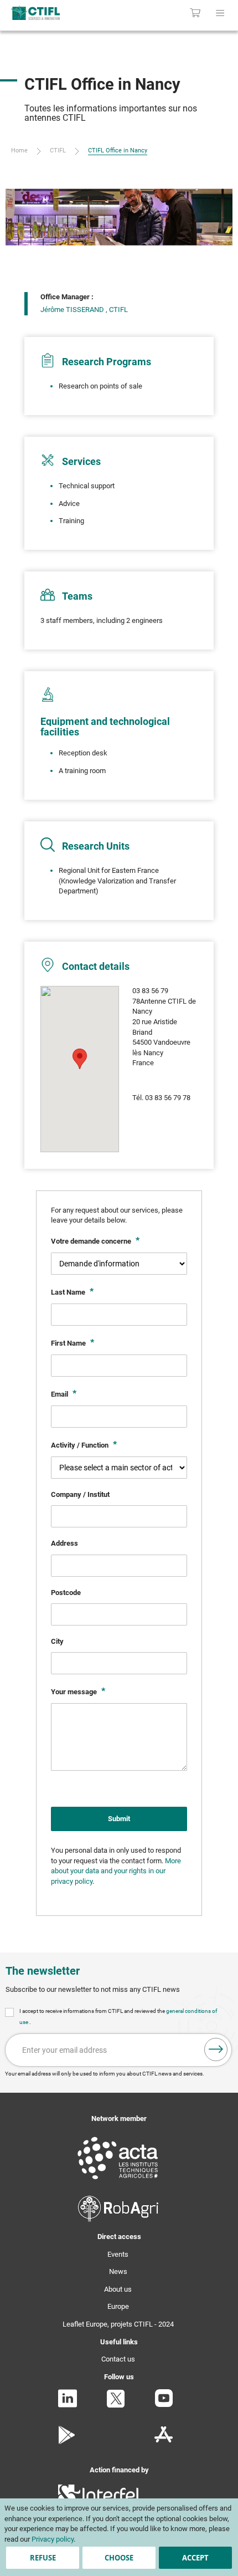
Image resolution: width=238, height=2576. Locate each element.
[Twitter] (116, 2406)
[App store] (164, 2442)
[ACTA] (118, 2181)
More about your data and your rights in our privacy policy (116, 1871)
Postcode (66, 1593)
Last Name (69, 1292)
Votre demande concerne (92, 1241)
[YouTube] (164, 2404)
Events (118, 2254)
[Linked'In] (68, 2405)
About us (118, 2289)
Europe (118, 2306)
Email (60, 1394)
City (57, 1641)
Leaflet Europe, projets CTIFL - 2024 (118, 2324)
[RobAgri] (118, 2219)
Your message (75, 1692)
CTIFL (58, 150)
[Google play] (67, 2442)
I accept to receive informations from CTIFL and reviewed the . (118, 2017)
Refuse (43, 2558)
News (118, 2271)
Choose (119, 2558)
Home (19, 150)
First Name (69, 1343)
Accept (195, 2558)
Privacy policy (53, 2539)
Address (64, 1543)
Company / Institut (80, 1494)
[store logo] (51, 13)
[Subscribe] (216, 2049)
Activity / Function (81, 1445)
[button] (80, 1059)
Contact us (118, 2359)
